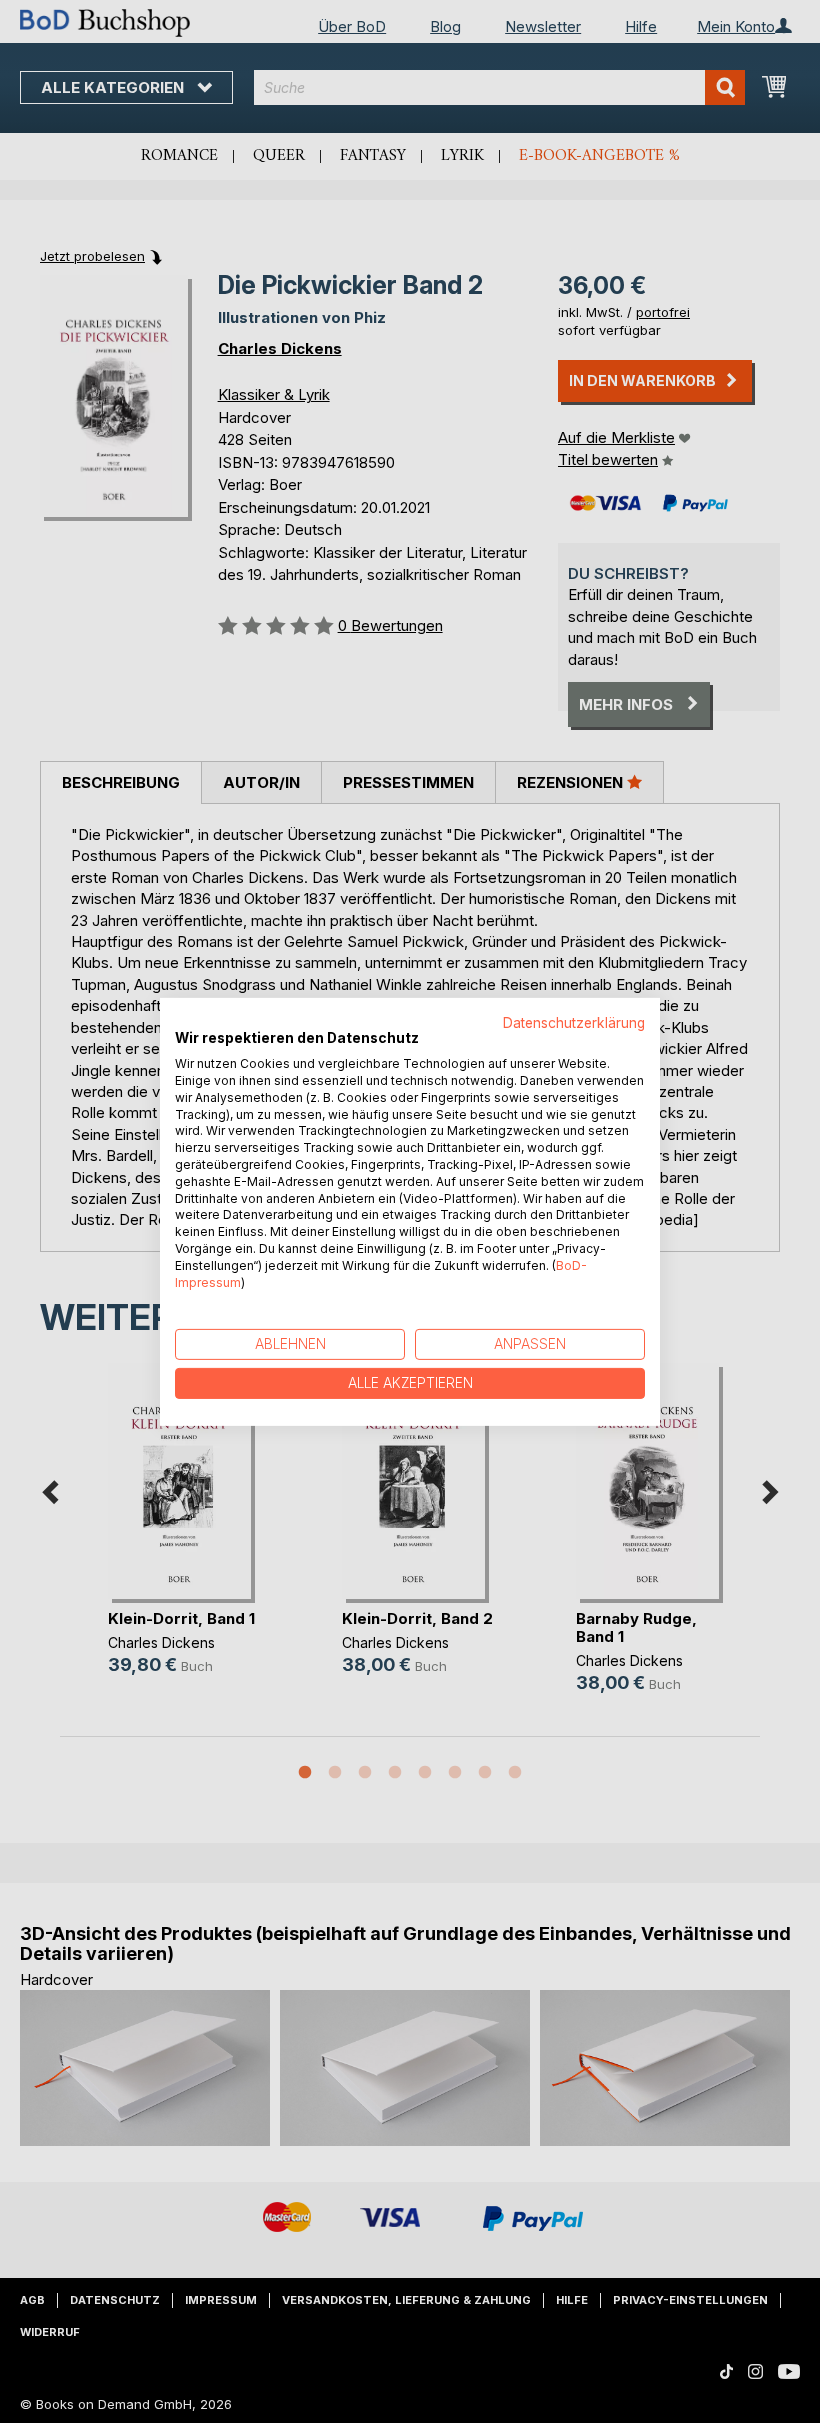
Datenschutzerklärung (574, 1022)
